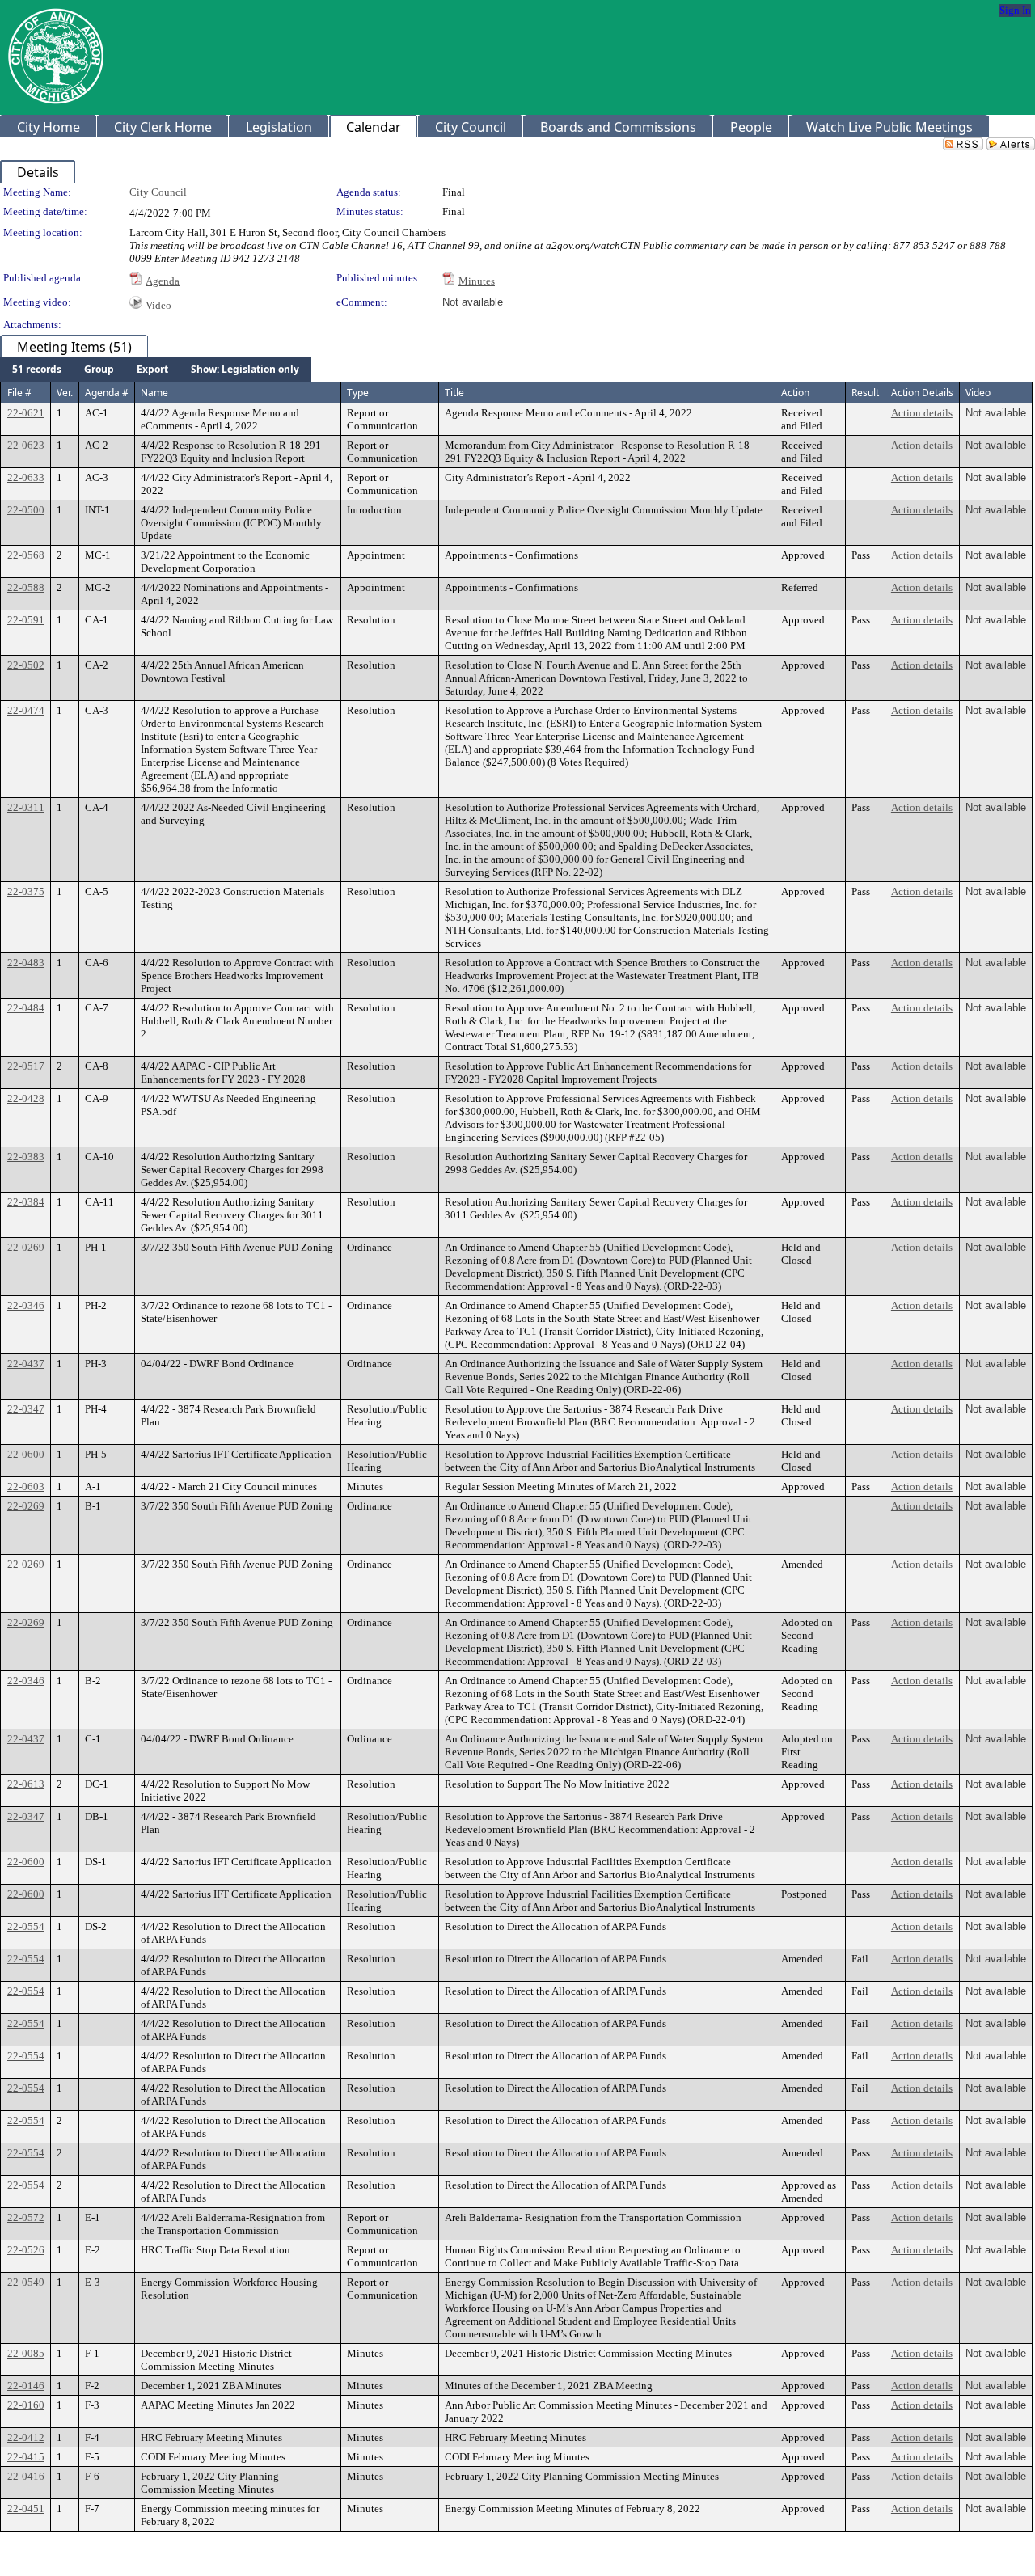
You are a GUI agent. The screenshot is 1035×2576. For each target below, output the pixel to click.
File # (19, 393)
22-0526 (26, 2250)
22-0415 (26, 2457)
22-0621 (26, 413)
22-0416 (26, 2476)
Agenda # (107, 393)
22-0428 (26, 1098)
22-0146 (26, 2386)
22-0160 (26, 2405)
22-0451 (26, 2508)
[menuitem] (37, 370)
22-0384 (26, 1202)
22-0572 (26, 2217)
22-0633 (26, 477)
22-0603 (26, 1486)
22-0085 (26, 2353)
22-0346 (26, 1305)
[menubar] (156, 370)
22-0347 (26, 1409)
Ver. (65, 393)
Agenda (163, 281)
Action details (922, 413)
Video (158, 305)
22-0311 (26, 807)
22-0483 (26, 963)
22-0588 (26, 587)
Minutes (477, 281)
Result (865, 393)
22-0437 (26, 1364)
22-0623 (26, 445)
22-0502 (26, 665)
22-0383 (26, 1157)
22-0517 (26, 1066)
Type (358, 393)
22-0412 (26, 2437)
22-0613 (26, 1784)
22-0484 (26, 1008)
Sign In (1015, 10)
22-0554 (26, 1926)
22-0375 (26, 891)
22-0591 (26, 620)
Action (795, 393)
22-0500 (26, 510)
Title (454, 393)
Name (154, 393)
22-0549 (26, 2282)
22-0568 (26, 555)
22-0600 (26, 1454)
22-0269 (26, 1247)
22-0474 (26, 710)
